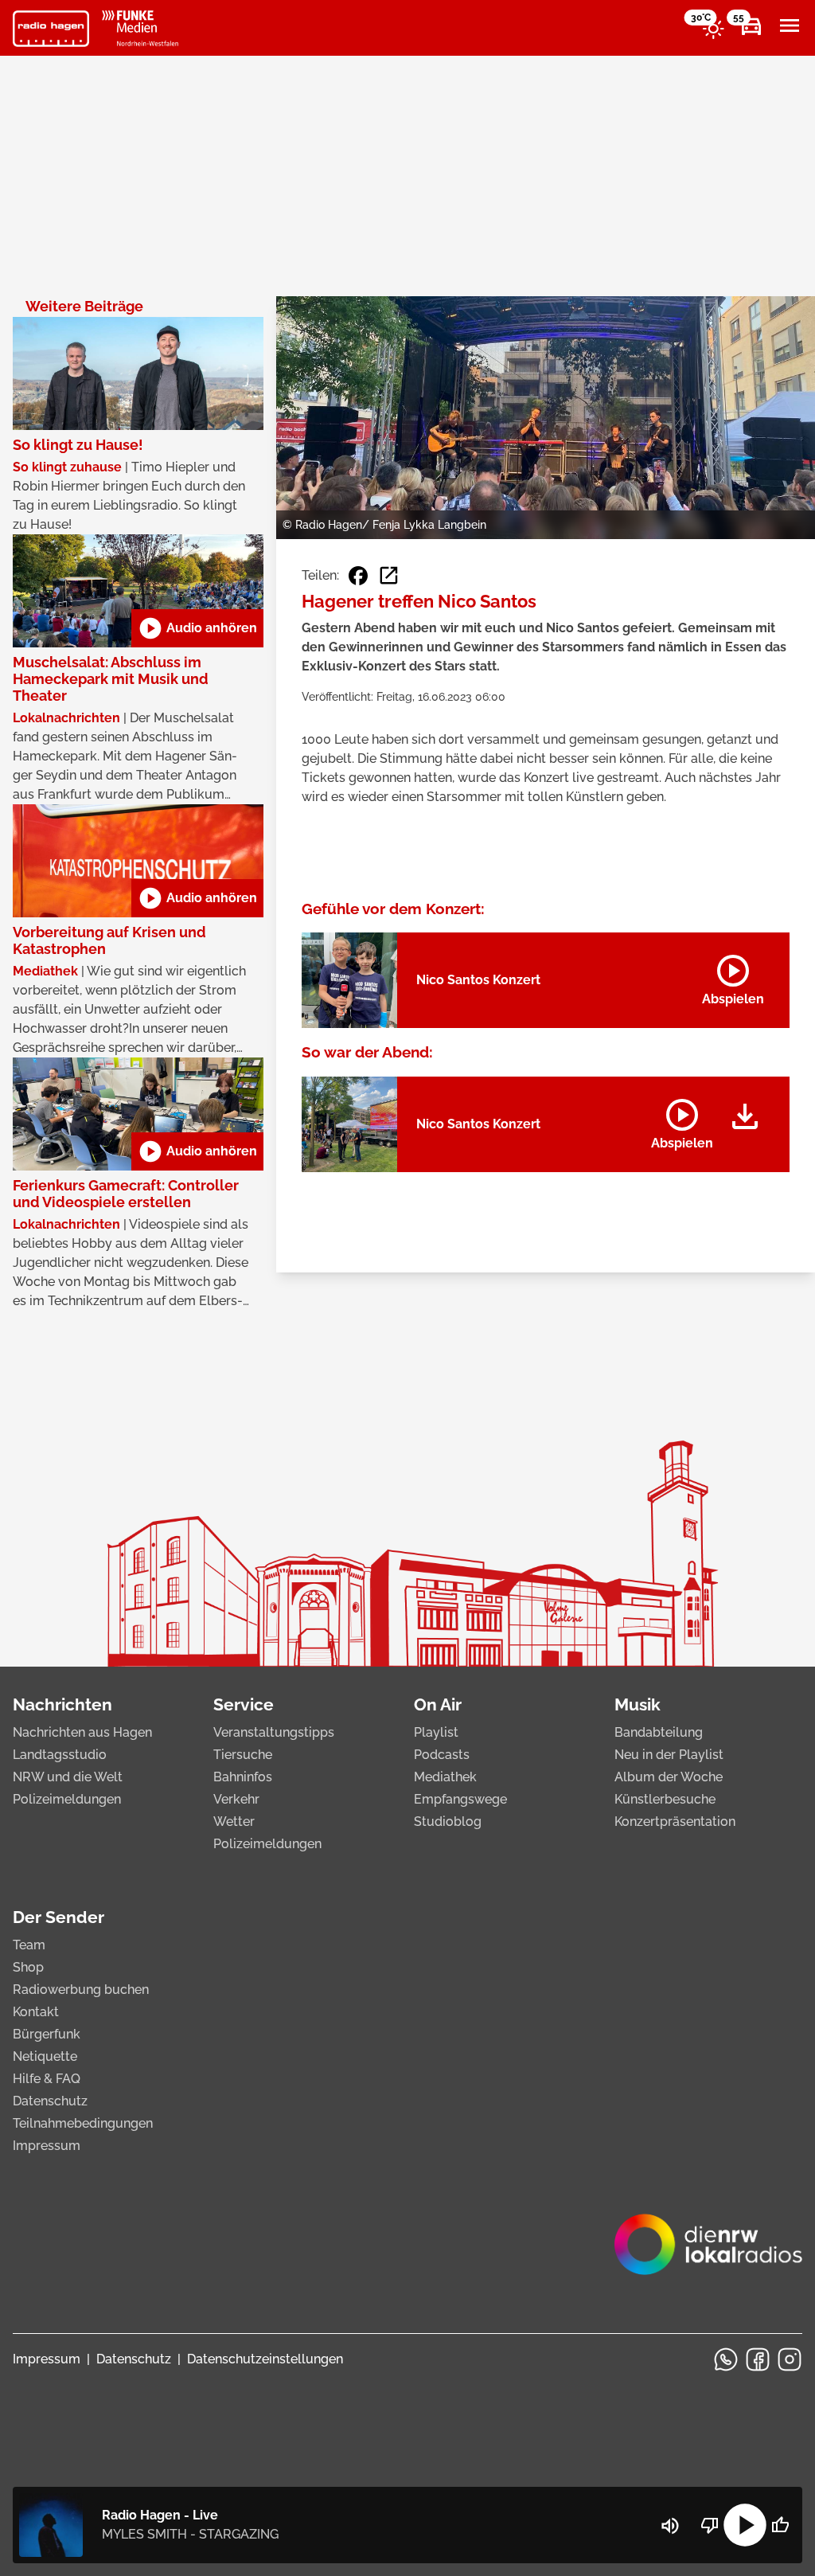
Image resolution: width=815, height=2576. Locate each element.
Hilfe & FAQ (47, 2079)
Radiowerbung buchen (81, 1990)
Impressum (47, 2146)
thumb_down (710, 2525)
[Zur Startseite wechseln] (51, 29)
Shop (28, 1967)
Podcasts (442, 1755)
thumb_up (780, 2525)
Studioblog (448, 1822)
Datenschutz (50, 2101)
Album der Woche (669, 1777)
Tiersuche (243, 1755)
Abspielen (733, 977)
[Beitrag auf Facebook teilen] (358, 576)
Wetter (234, 1822)
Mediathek (445, 1777)
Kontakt (36, 2012)
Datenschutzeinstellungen (265, 2359)
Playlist (436, 1732)
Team (29, 1945)
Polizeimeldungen (67, 1799)
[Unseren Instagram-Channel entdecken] (790, 2359)
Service (244, 1704)
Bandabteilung (659, 1732)
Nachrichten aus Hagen (82, 1732)
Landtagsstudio (60, 1755)
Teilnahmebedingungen (83, 2123)
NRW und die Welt (68, 1777)
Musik (638, 1704)
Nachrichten (62, 1704)
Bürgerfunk (47, 2034)
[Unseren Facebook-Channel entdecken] (758, 2359)
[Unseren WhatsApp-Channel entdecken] (726, 2359)
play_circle (745, 2525)
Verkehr (236, 1799)
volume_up (670, 2526)
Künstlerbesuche (665, 1799)
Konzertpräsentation (675, 1822)
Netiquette (45, 2056)
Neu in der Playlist (669, 1755)
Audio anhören (197, 628)
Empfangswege (460, 1799)
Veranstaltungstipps (274, 1732)
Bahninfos (243, 1777)
